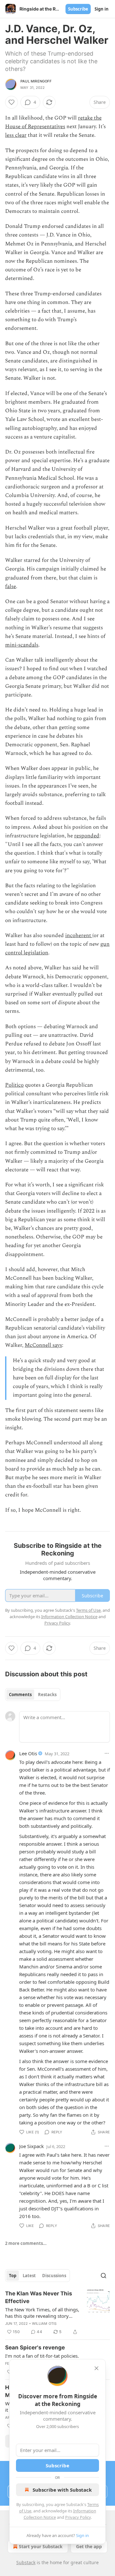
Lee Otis (28, 1753)
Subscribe (78, 9)
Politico (14, 1085)
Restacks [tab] (47, 1695)
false (11, 586)
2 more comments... (26, 2243)
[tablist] (33, 1695)
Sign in (102, 9)
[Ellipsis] (107, 1753)
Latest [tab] (29, 2276)
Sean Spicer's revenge (35, 2347)
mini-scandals (22, 645)
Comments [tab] (20, 1695)
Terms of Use (88, 1610)
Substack (26, 2562)
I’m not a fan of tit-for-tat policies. (42, 2356)
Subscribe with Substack (62, 2490)
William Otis (44, 2324)
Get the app (89, 2546)
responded (87, 836)
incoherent (79, 935)
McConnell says (43, 1345)
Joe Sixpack (31, 2146)
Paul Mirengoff (36, 81)
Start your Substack (41, 2546)
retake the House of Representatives (53, 122)
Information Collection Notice (69, 1617)
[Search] (103, 2276)
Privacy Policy (78, 2517)
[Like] (11, 102)
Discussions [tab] (54, 2276)
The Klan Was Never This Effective (39, 2297)
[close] (96, 2368)
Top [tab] (13, 2276)
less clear (16, 135)
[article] (57, 2313)
